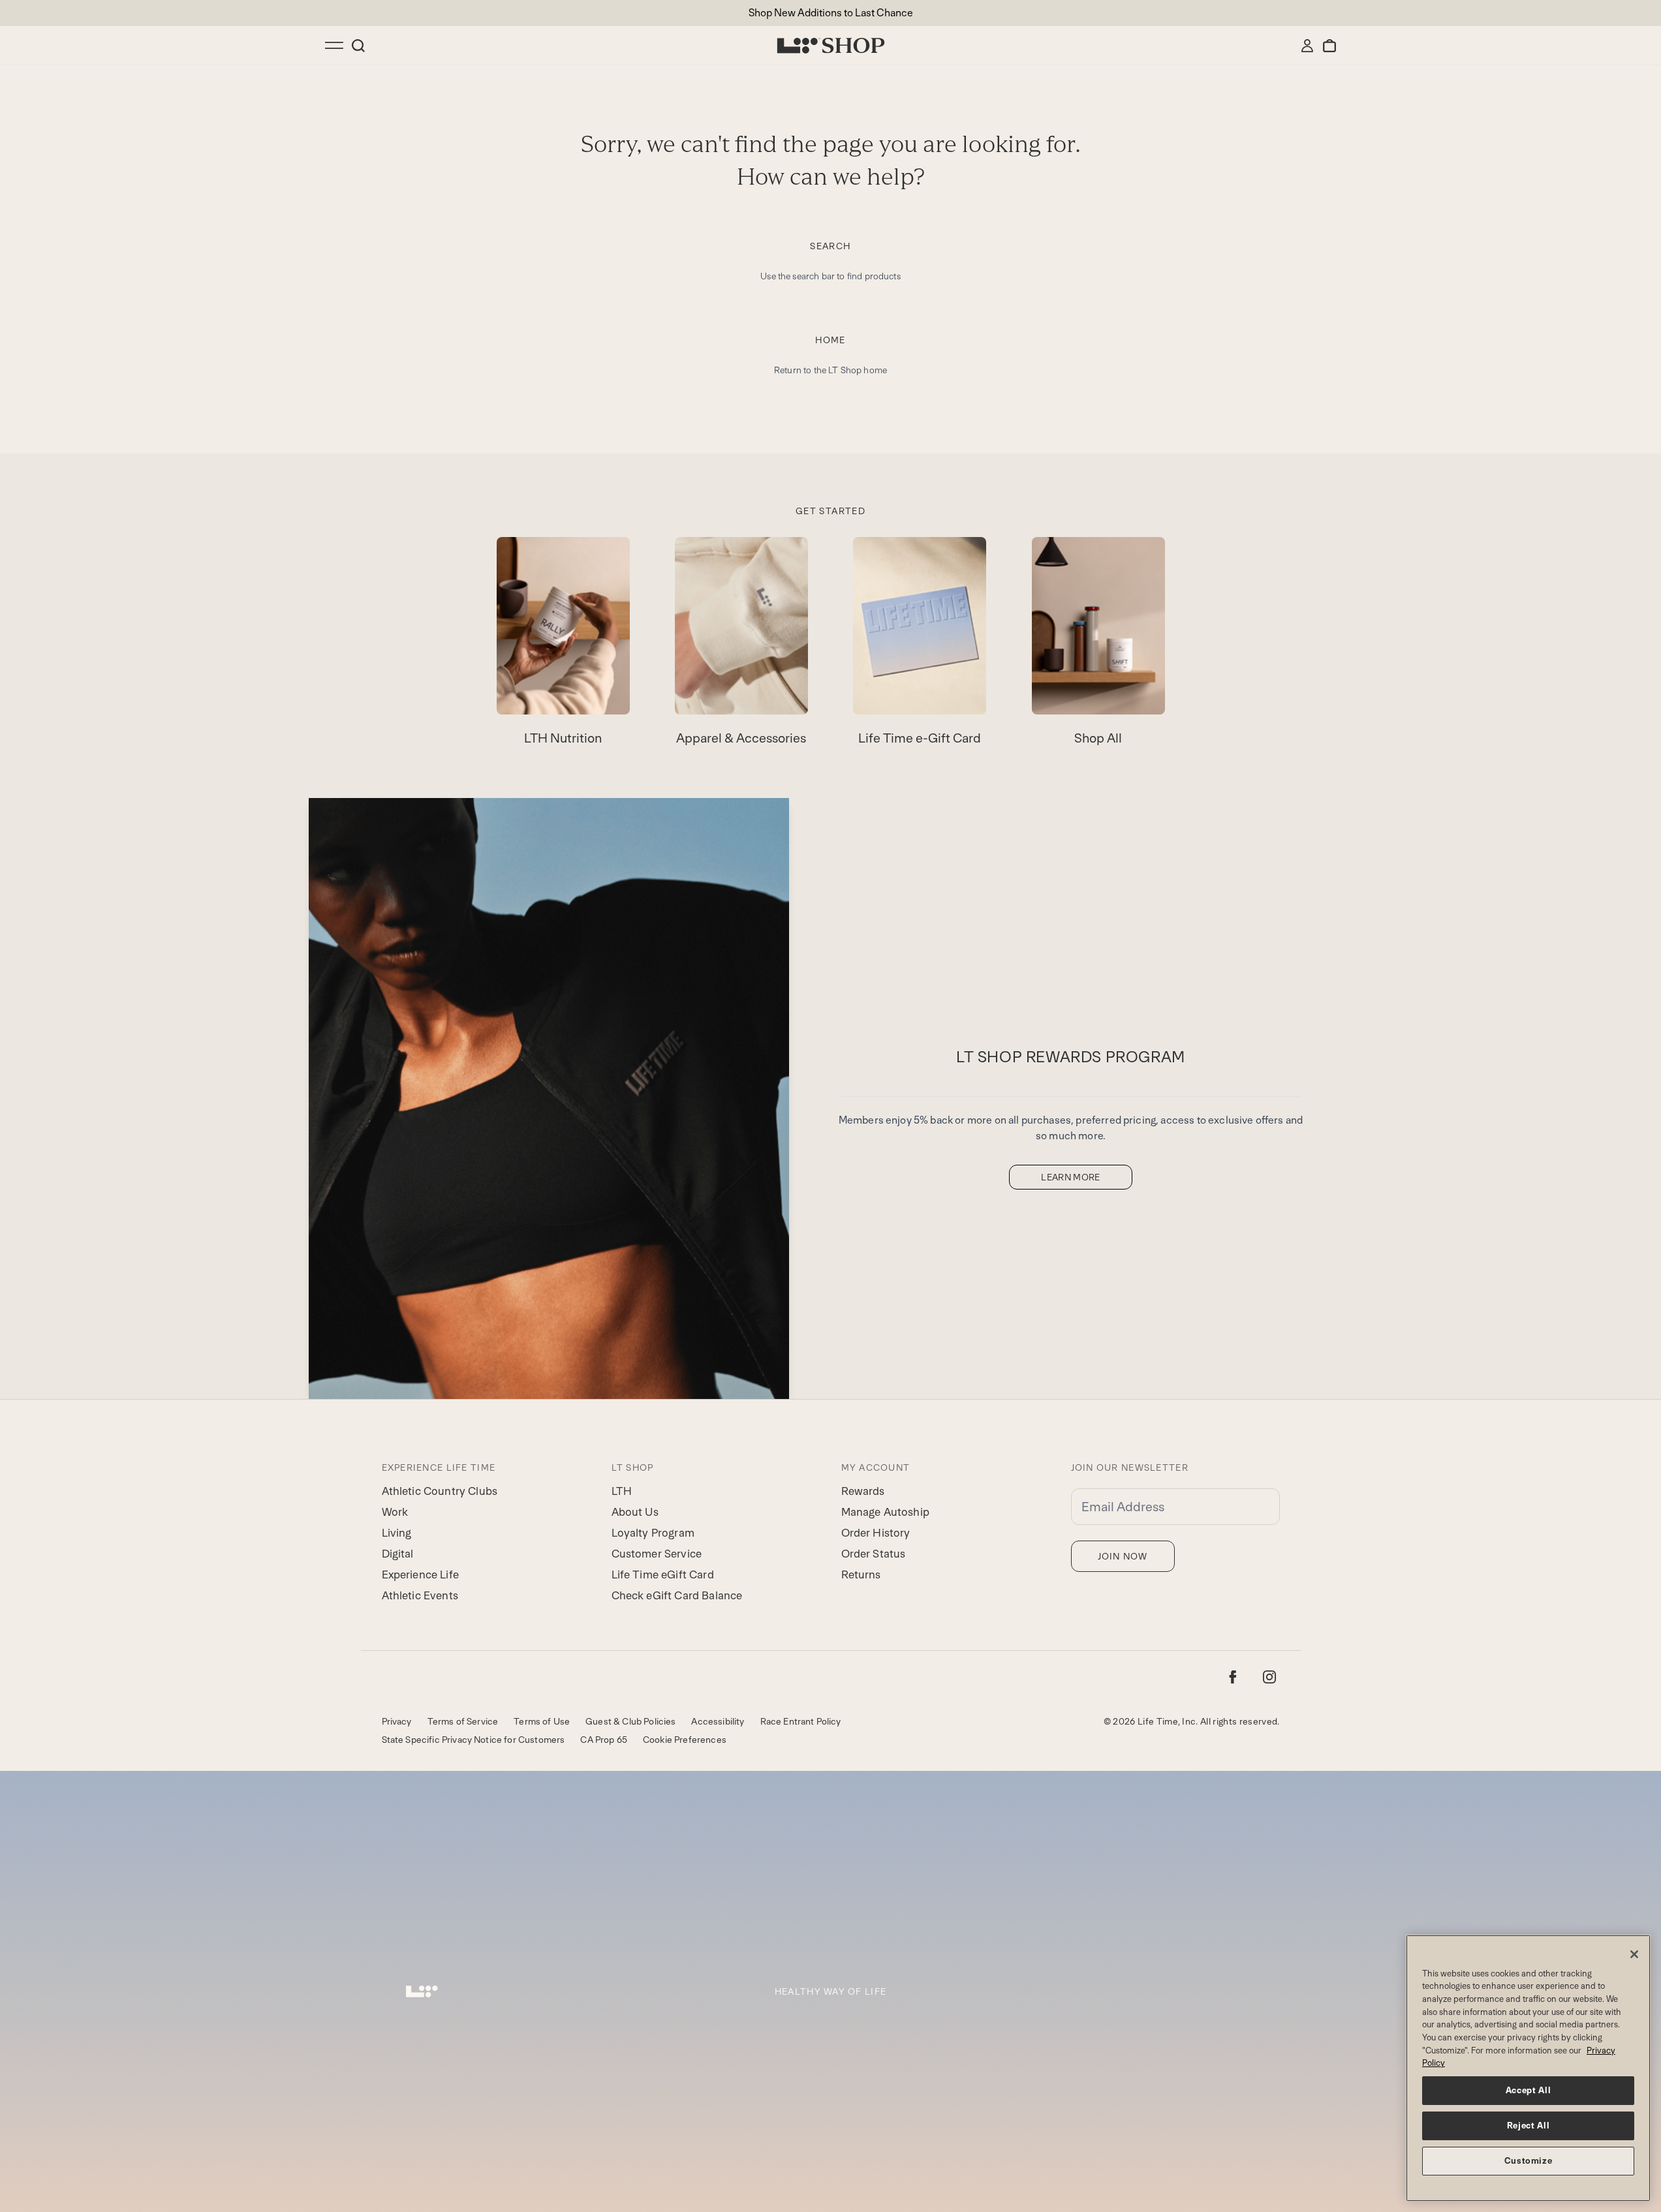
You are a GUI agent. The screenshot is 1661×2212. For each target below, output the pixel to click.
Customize (1529, 2161)
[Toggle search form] (358, 46)
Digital (398, 1554)
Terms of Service (463, 1721)
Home (830, 340)
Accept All (1529, 2090)
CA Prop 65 (604, 1740)
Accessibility (718, 1721)
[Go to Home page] (831, 46)
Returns (861, 1575)
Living (397, 1533)
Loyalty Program (653, 1533)
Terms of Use (542, 1721)
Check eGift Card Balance (677, 1595)
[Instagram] (1269, 1677)
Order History (876, 1533)
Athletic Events (420, 1595)
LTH (622, 1491)
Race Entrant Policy (801, 1721)
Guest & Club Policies (630, 1721)
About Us (635, 1512)
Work (395, 1512)
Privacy (397, 1721)
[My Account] (1307, 46)
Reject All (1529, 2126)
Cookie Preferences (685, 1740)
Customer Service (657, 1554)
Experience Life (420, 1575)
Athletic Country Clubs (440, 1491)
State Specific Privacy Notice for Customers (473, 1740)
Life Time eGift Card (663, 1575)
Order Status (874, 1554)
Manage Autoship (885, 1512)
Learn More (1071, 1177)
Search (830, 246)
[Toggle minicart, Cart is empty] (1329, 46)
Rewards (863, 1491)
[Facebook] (1233, 1677)
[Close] (1634, 1954)
